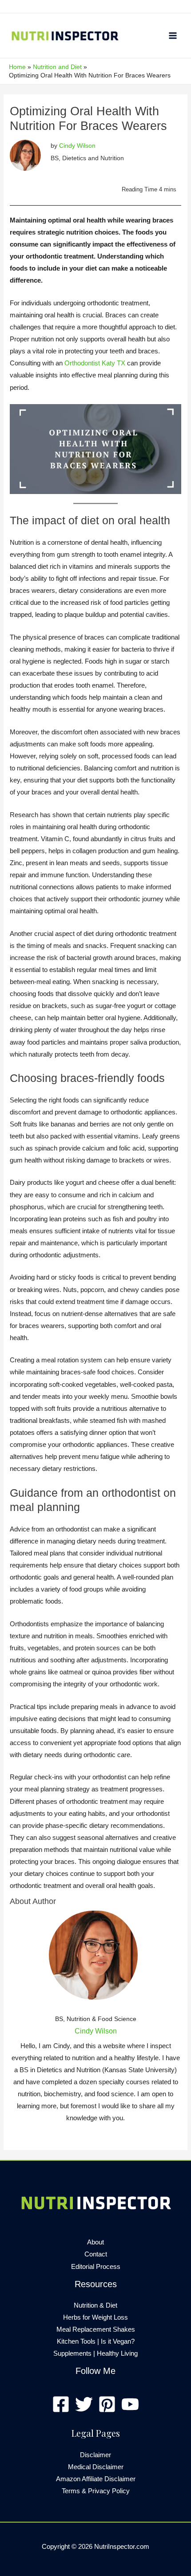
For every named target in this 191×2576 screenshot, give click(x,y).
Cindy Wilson (77, 146)
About (95, 2242)
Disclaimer (95, 2455)
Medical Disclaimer (96, 2467)
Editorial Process (96, 2267)
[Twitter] (84, 2404)
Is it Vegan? (118, 2341)
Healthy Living (117, 2353)
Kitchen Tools (76, 2341)
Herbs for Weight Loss (95, 2317)
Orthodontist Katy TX (95, 363)
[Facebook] (61, 2404)
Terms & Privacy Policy (96, 2491)
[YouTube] (130, 2404)
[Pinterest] (107, 2404)
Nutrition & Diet (95, 2305)
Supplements (72, 2353)
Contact (96, 2254)
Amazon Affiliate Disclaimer (96, 2479)
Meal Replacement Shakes (96, 2329)
